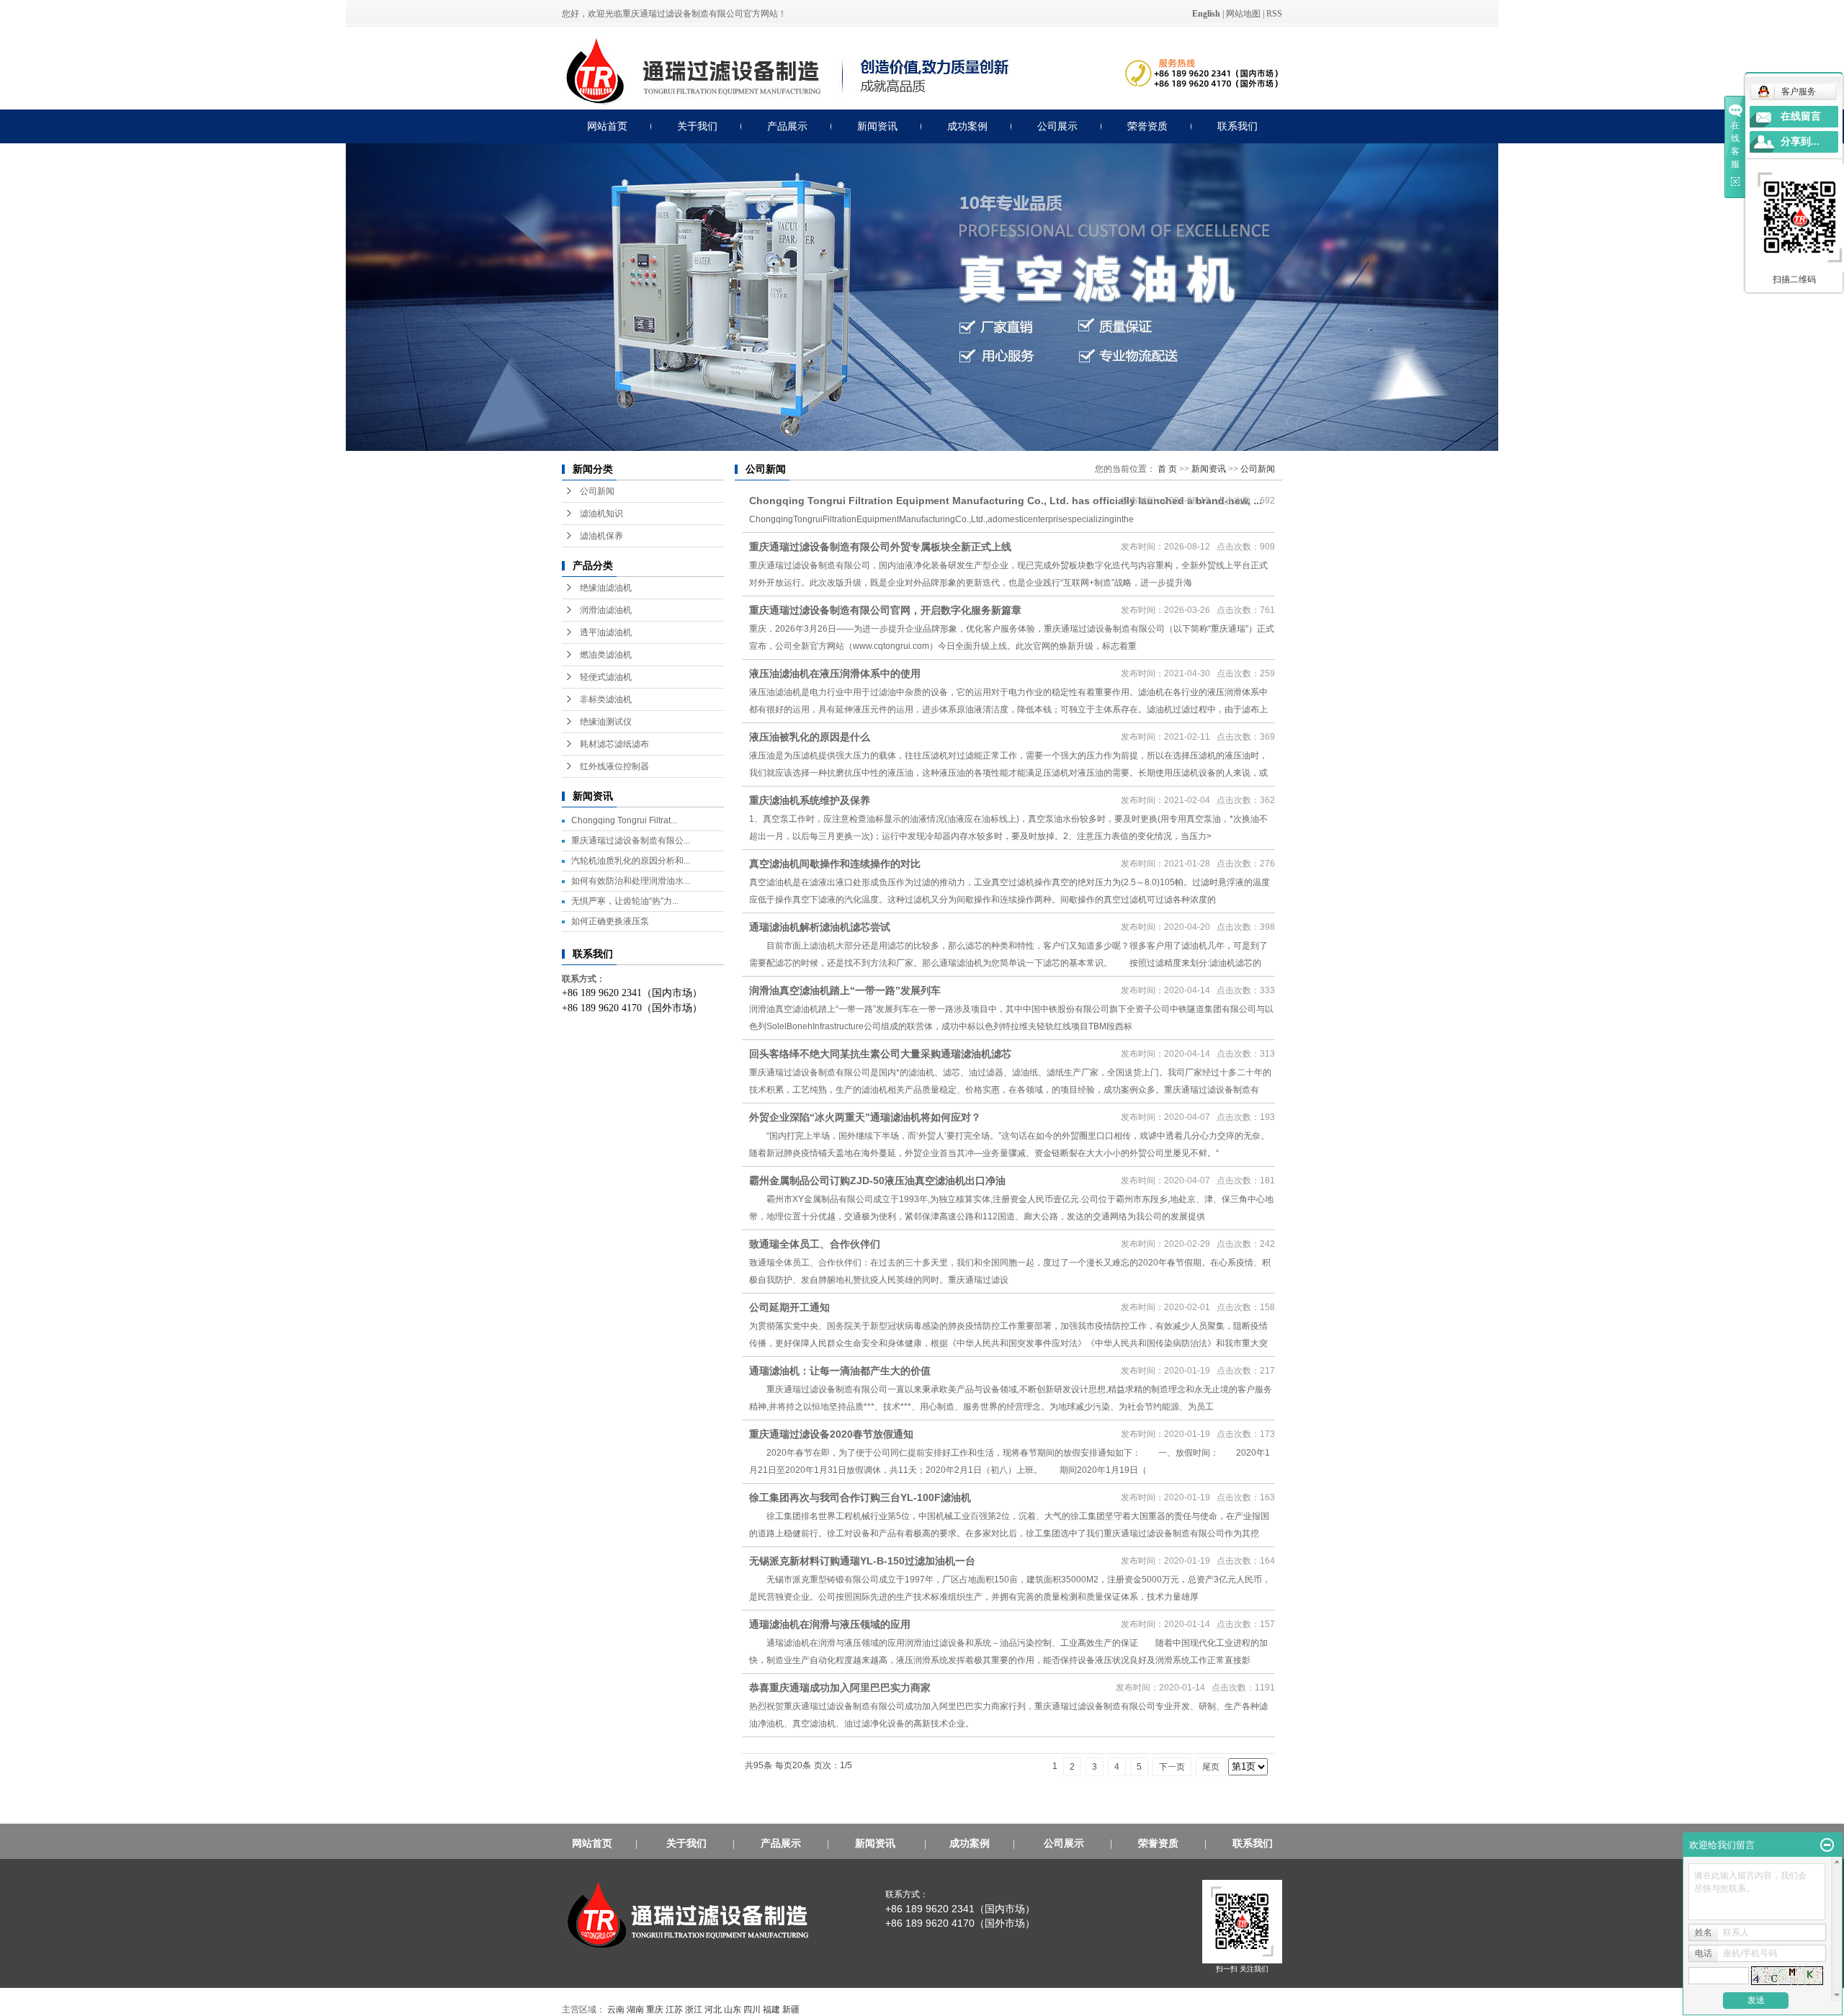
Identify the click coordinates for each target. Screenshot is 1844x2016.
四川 (752, 2010)
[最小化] (1827, 1845)
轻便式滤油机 (606, 677)
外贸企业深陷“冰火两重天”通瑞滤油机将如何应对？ (877, 1117)
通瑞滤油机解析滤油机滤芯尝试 (831, 927)
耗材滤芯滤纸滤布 (614, 744)
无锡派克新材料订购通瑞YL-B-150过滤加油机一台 (874, 1561)
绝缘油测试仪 (606, 722)
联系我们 (1237, 126)
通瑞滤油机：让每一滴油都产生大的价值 (851, 1371)
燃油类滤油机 (606, 655)
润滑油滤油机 (606, 610)
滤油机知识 (601, 514)
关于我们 (697, 126)
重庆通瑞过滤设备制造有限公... (631, 841)
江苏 (674, 2010)
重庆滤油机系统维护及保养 (810, 800)
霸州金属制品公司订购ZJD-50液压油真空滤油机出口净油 (889, 1181)
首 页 (1167, 469)
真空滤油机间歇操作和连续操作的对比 (835, 864)
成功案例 (967, 126)
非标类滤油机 (606, 699)
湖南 (635, 2010)
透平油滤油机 (606, 632)
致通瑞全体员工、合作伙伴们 (815, 1244)
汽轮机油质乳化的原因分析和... (631, 861)
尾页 (1211, 1767)
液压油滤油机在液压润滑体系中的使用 (835, 673)
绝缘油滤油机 (606, 588)
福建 (771, 2010)
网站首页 (607, 126)
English (1206, 14)
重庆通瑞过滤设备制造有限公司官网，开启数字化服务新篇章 (885, 610)
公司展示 (1057, 126)
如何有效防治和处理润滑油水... (631, 881)
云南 (616, 2010)
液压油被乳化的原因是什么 (810, 737)
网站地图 (1243, 14)
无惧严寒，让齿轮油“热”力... (625, 901)
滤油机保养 (601, 536)
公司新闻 (597, 491)
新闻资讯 (877, 126)
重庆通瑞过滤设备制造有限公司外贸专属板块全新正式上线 (880, 547)
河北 (713, 2010)
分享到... (1800, 142)
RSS (1274, 14)
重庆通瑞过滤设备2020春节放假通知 (831, 1434)
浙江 (694, 2010)
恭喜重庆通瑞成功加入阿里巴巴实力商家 (840, 1688)
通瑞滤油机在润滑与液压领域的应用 (841, 1624)
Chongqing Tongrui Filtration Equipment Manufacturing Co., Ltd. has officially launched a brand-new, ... (1006, 501)
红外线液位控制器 (614, 766)
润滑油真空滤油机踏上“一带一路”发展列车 (845, 990)
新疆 (791, 2010)
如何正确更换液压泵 (610, 921)
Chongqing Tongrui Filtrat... (624, 820)
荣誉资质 (1147, 126)
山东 (733, 2010)
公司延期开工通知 (789, 1307)
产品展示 (787, 126)
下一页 (1172, 1767)
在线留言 (1801, 116)
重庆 (655, 2010)
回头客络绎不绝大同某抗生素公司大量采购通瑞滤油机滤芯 (880, 1054)
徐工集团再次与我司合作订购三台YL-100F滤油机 (872, 1497)
